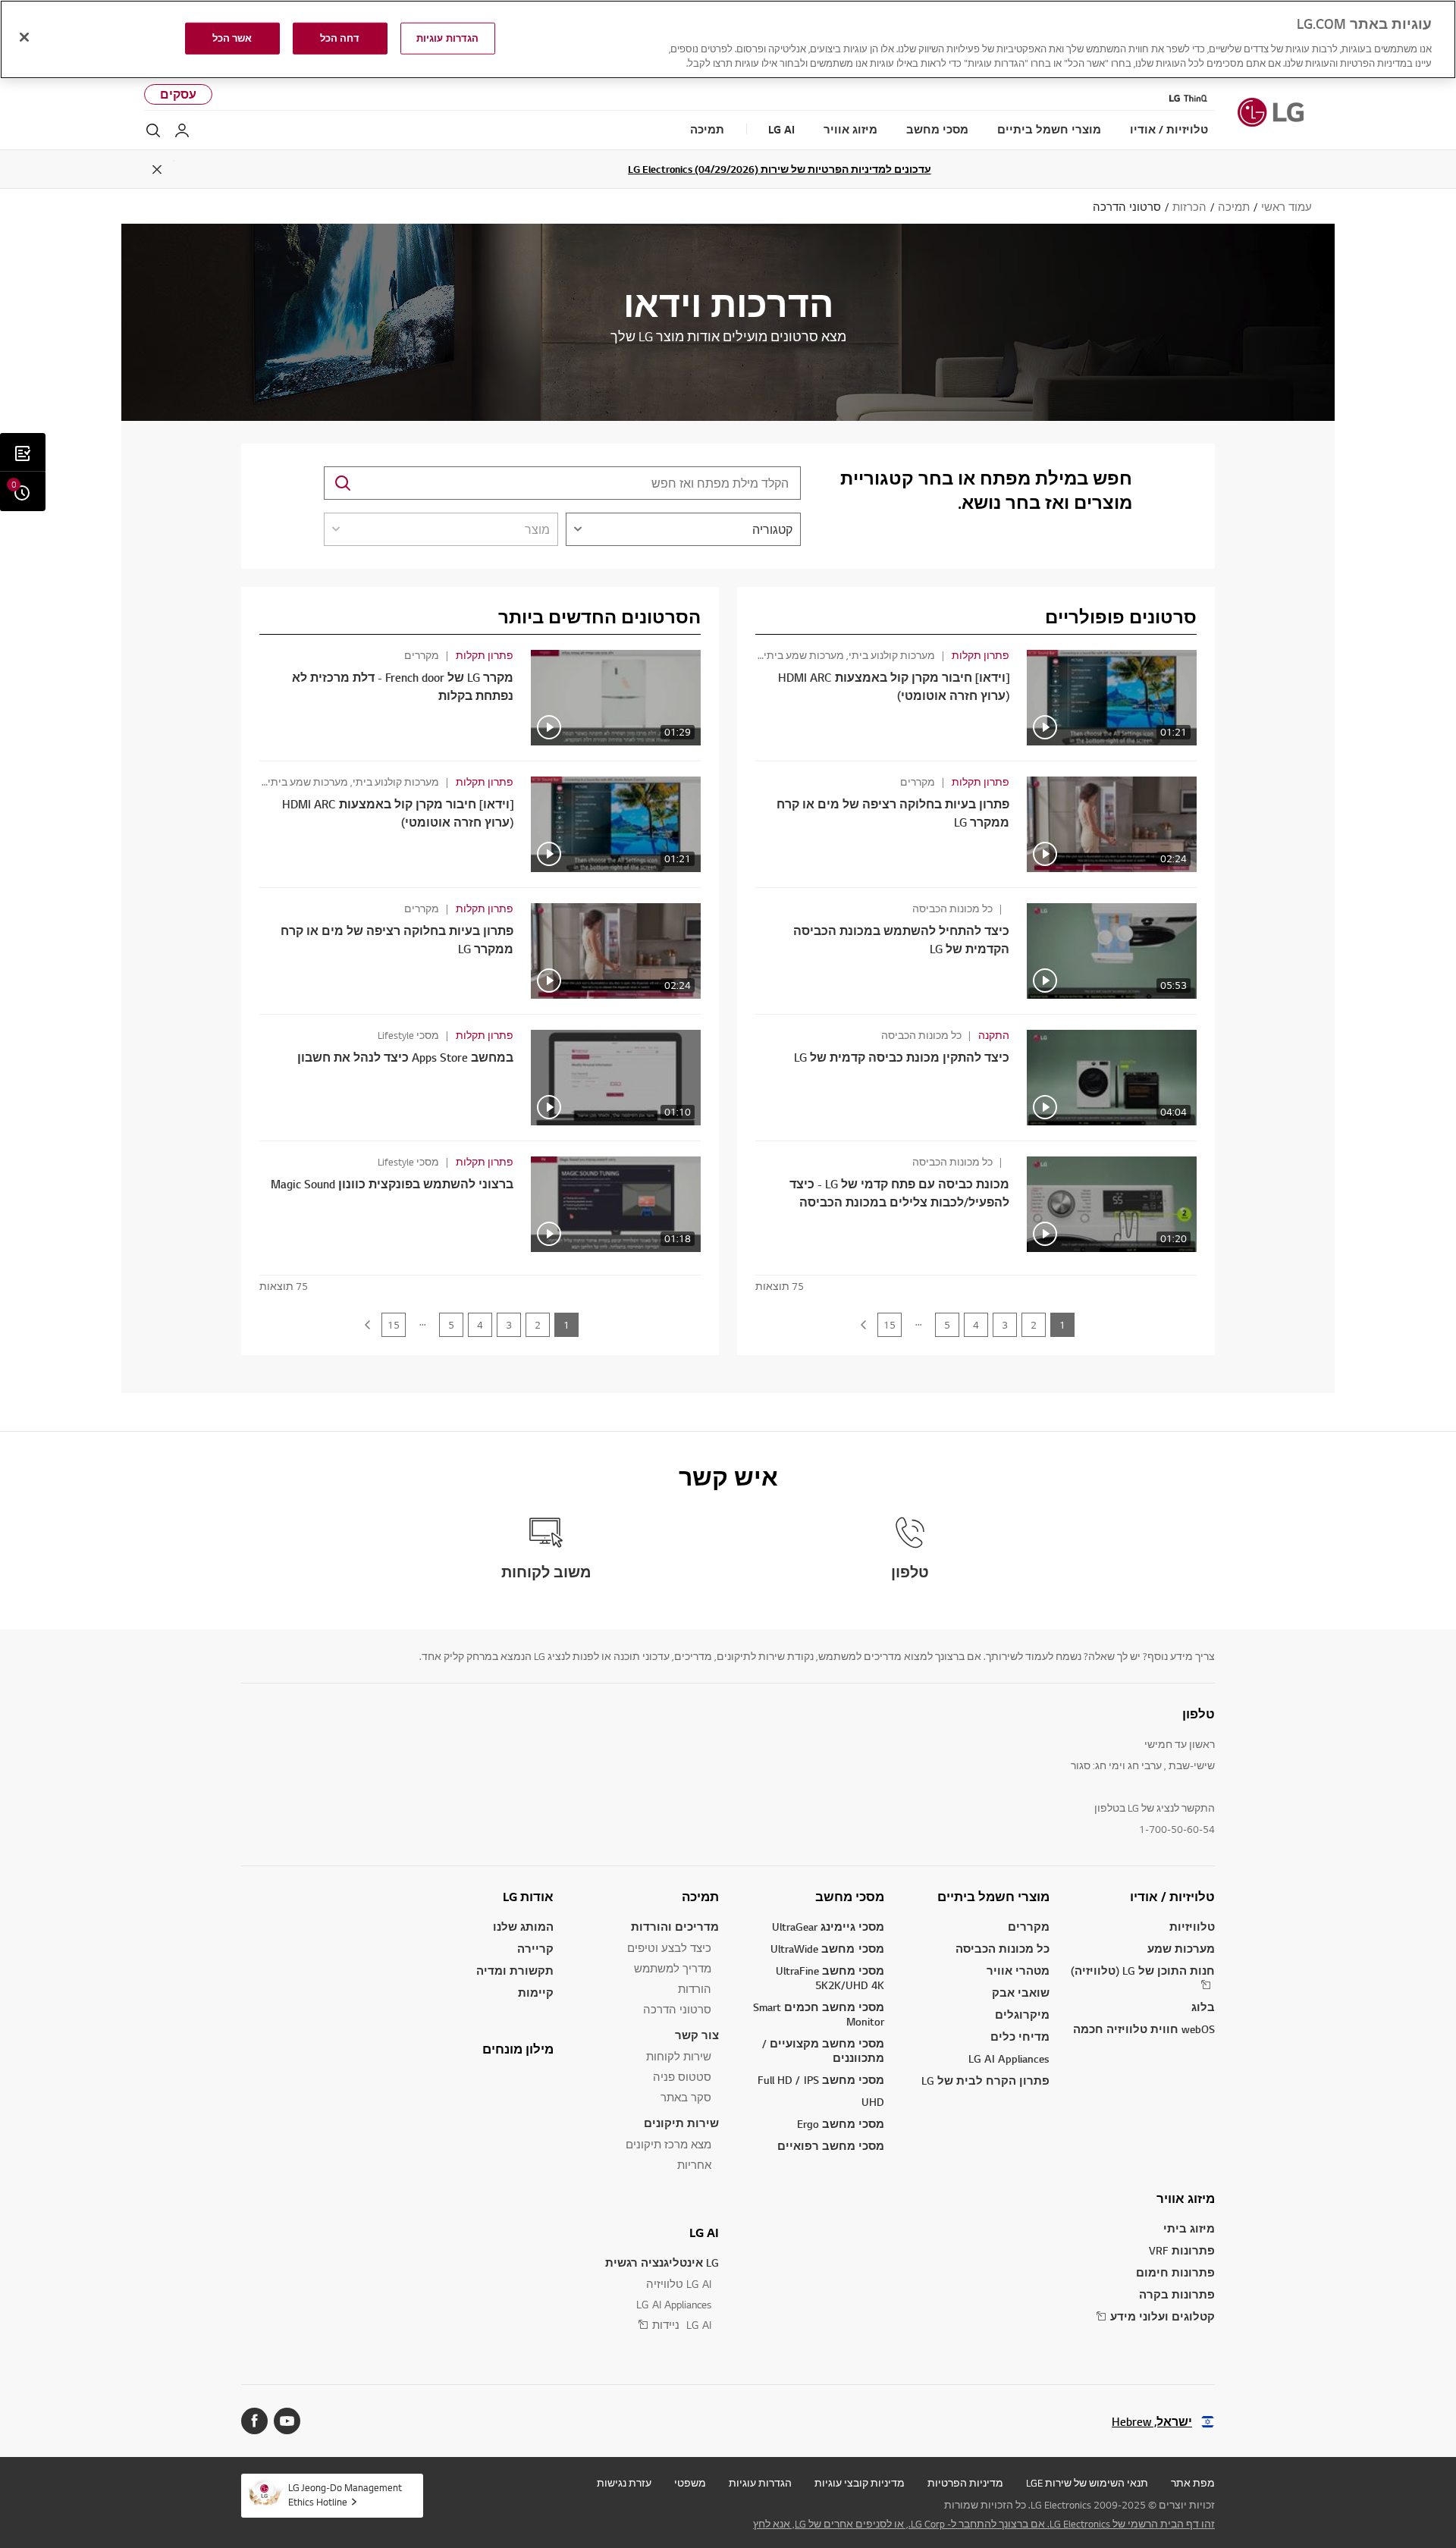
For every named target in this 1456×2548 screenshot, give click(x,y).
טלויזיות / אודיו (1172, 1897)
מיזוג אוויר (1186, 2198)
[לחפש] (153, 130)
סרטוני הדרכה (677, 2009)
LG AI (704, 2233)
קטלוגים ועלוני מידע (1163, 2316)
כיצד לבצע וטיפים (669, 1948)
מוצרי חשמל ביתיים (993, 1897)
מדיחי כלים (1020, 2037)
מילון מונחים (518, 2049)
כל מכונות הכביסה (1003, 1949)
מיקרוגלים (1022, 2015)
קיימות (536, 1993)
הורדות (695, 1989)
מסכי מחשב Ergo (841, 2124)
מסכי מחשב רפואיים (831, 2146)
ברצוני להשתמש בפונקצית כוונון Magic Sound (392, 1184)
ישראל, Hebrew (1152, 2422)
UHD (873, 2102)
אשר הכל (232, 38)
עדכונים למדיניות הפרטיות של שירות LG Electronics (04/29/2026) (780, 169)
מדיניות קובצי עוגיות (860, 2483)
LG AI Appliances (1009, 2058)
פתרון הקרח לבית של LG (985, 2080)
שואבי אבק (1021, 1993)
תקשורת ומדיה (515, 1971)
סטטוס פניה (682, 2077)
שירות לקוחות (679, 2056)
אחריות (694, 2165)
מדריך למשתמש (673, 1968)
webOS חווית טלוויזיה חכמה (1144, 2029)
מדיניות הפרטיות (965, 2483)
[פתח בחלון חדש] (287, 2421)
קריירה (535, 1949)
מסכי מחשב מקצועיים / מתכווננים (823, 2051)
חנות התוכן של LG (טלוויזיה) (1143, 1971)
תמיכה (700, 1897)
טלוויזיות (1192, 1927)
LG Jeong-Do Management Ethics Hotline (345, 2495)
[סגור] (24, 37)
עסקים (178, 94)
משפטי (690, 2483)
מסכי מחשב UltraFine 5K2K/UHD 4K (830, 1978)
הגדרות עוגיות (760, 2483)
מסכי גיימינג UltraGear (828, 1927)
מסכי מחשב (850, 1897)
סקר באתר (686, 2097)
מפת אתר (1193, 2483)
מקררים (1029, 1927)
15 (890, 1325)
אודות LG (528, 1897)
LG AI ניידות (682, 2325)
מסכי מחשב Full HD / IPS (821, 2080)
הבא (863, 1325)
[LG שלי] (182, 130)
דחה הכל (340, 38)
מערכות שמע (1181, 1949)
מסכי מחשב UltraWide (827, 1949)
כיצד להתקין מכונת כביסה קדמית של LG (902, 1057)
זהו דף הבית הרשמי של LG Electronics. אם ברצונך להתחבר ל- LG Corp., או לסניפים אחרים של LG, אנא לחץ (984, 2524)
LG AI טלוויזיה (679, 2284)
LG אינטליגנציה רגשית (662, 2262)
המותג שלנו (523, 1927)
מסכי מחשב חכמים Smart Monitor (819, 2014)
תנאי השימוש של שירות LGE (1087, 2483)
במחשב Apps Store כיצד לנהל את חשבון (405, 1057)
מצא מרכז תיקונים (668, 2144)
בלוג (1203, 2007)
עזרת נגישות (624, 2483)
